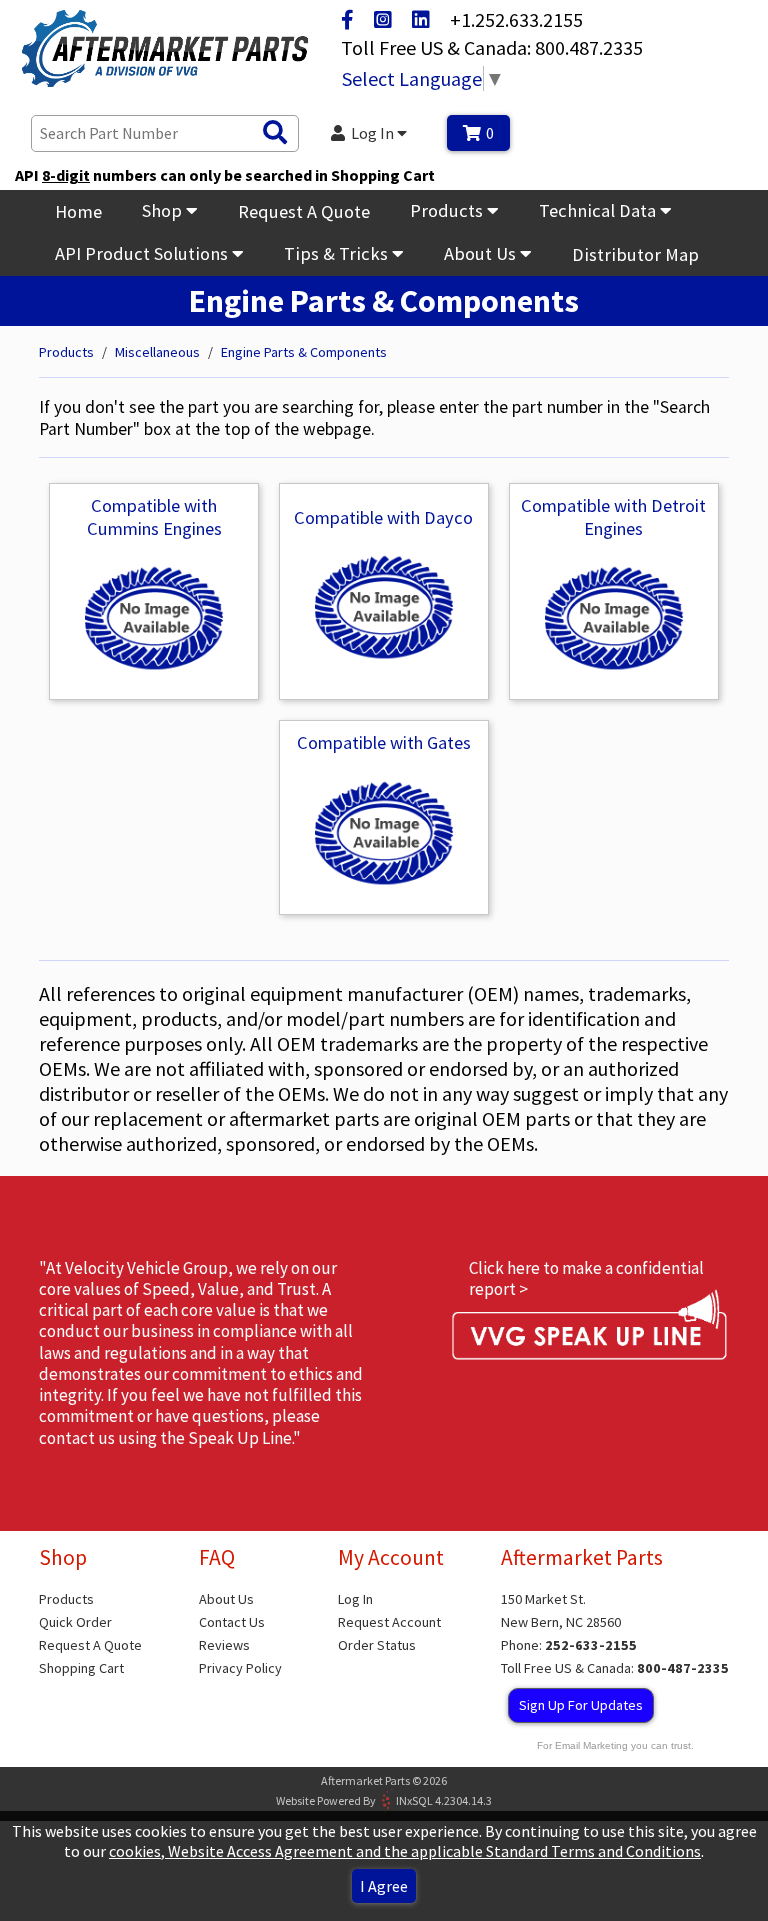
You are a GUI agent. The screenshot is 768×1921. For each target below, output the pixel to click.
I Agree (384, 1886)
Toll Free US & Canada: (615, 1668)
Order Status (377, 1645)
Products (448, 210)
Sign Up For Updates (581, 1705)
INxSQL (414, 1800)
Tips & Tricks (338, 253)
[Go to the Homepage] (165, 50)
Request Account (389, 1622)
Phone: (569, 1645)
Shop (164, 210)
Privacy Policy (240, 1668)
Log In (374, 133)
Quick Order (75, 1622)
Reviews (224, 1645)
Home (78, 211)
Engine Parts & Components (304, 352)
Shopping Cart (81, 1668)
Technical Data (599, 210)
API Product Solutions (143, 253)
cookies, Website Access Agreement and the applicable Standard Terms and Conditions (405, 1851)
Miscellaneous (157, 352)
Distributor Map (635, 254)
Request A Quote (304, 211)
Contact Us (232, 1622)
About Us (482, 253)
